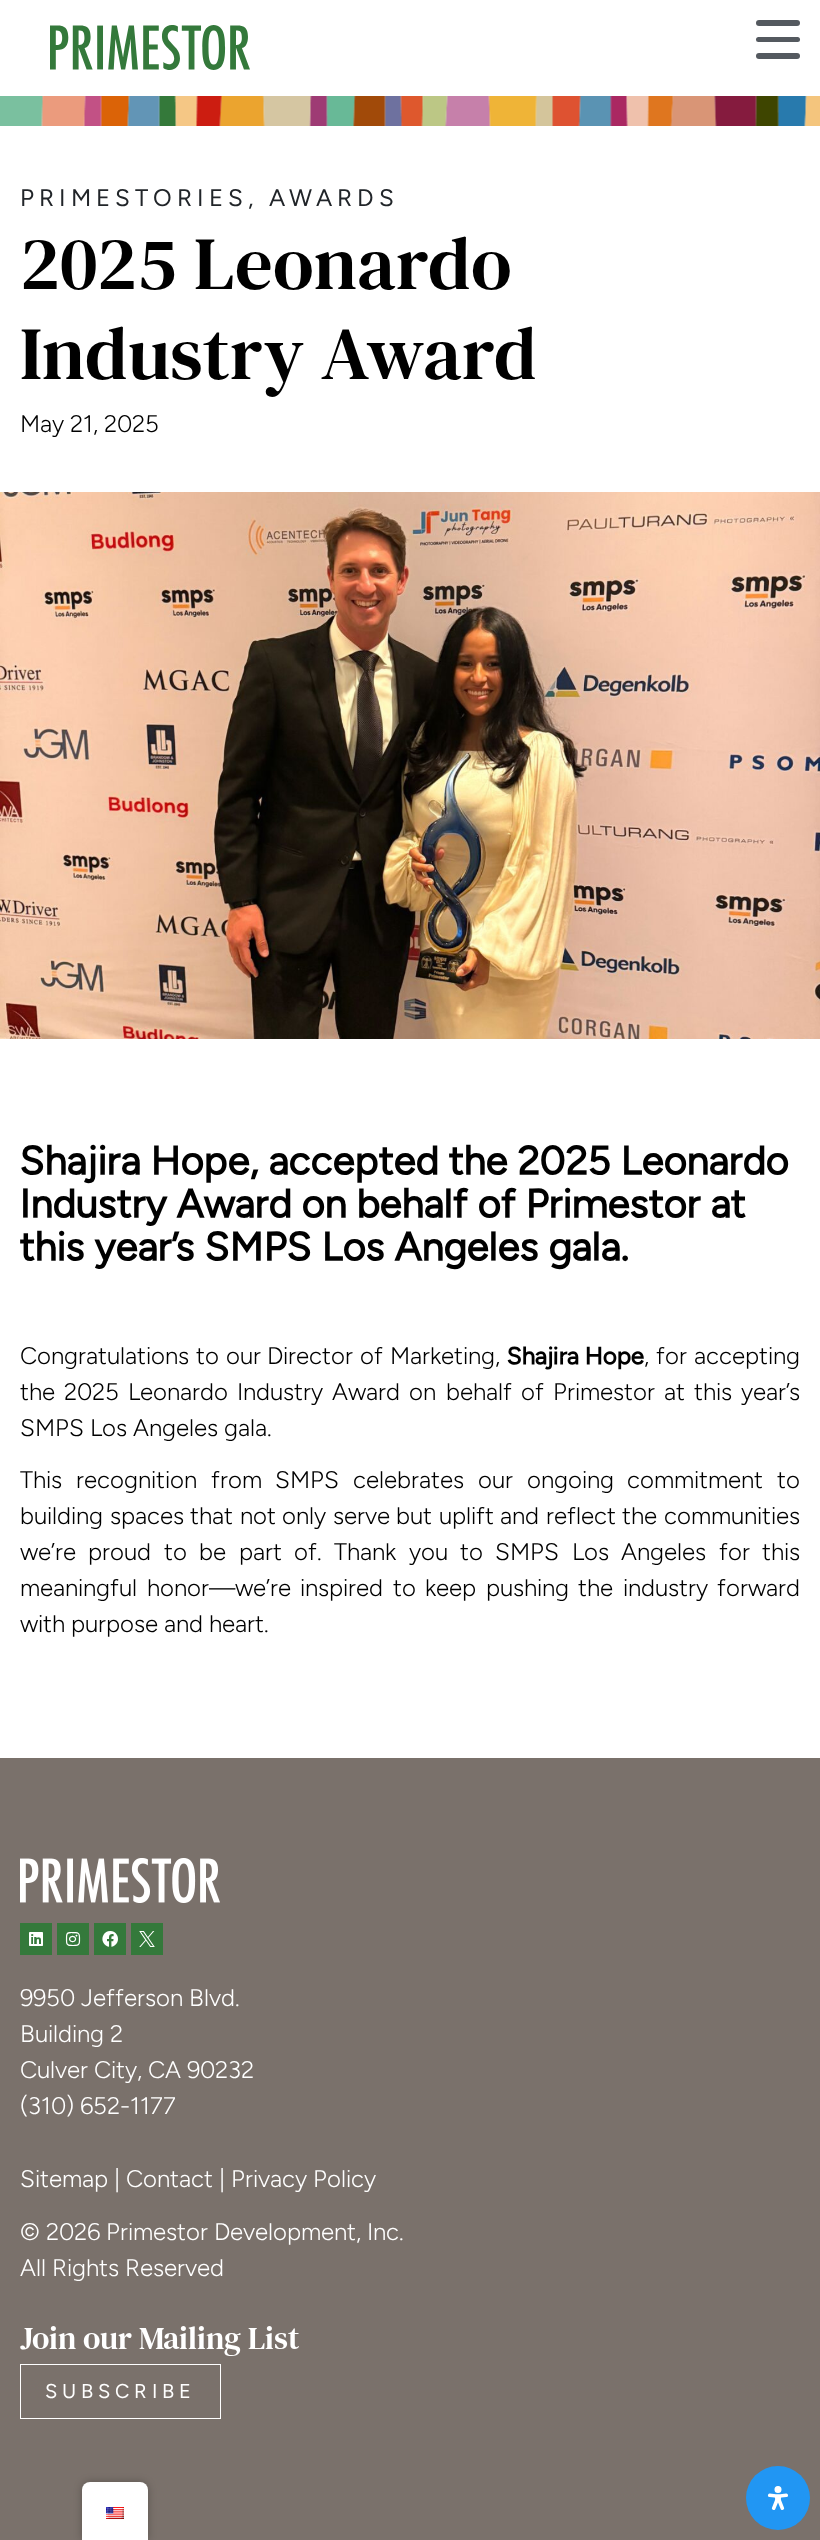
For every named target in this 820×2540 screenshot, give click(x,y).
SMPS (55, 1427)
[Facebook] (110, 1939)
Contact (169, 2178)
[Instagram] (73, 1939)
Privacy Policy (303, 2178)
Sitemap (64, 2178)
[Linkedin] (36, 1939)
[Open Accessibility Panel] (778, 2498)
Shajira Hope (576, 1355)
